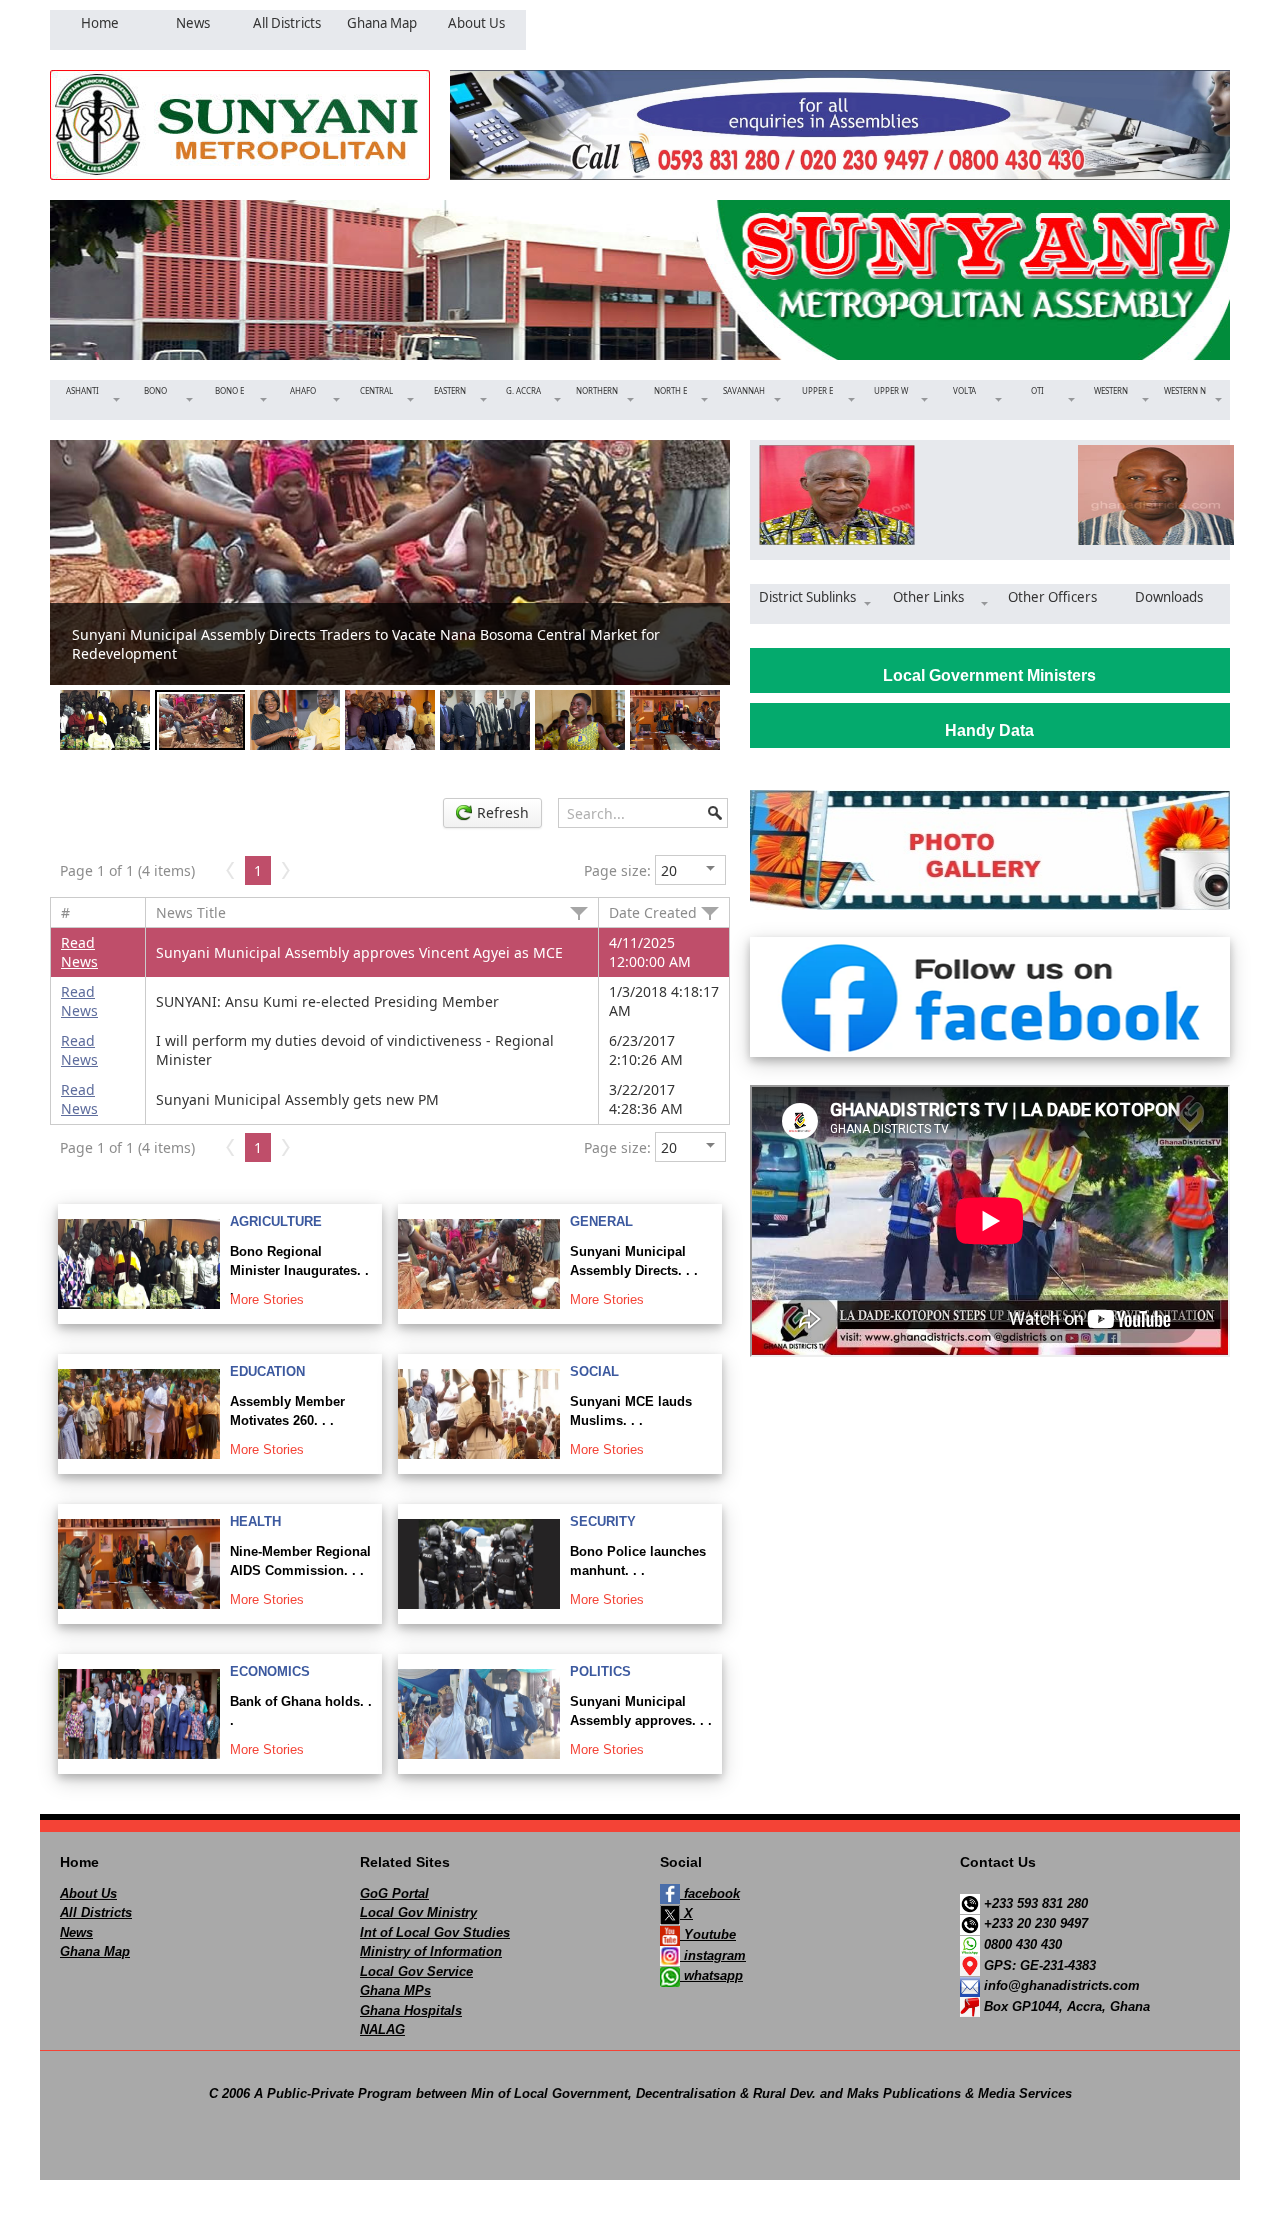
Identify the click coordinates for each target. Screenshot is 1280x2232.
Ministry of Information (431, 1951)
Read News (79, 952)
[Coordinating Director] (1149, 495)
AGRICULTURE (276, 1221)
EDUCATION (267, 1371)
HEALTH (255, 1521)
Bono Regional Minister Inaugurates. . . (299, 1271)
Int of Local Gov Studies (435, 1932)
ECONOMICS (270, 1671)
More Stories (267, 1299)
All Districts (96, 1912)
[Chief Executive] (830, 495)
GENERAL (601, 1221)
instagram (713, 1955)
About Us (88, 1893)
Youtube (708, 1934)
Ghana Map (95, 1951)
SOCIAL (594, 1371)
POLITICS (600, 1671)
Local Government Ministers (989, 675)
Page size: (617, 870)
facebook (710, 1893)
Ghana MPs (395, 1990)
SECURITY (603, 1521)
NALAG (382, 2029)
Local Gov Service (416, 1971)
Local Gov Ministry (418, 1912)
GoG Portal (394, 1893)
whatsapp (711, 1975)
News (76, 1932)
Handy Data (989, 730)
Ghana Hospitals (411, 2010)
